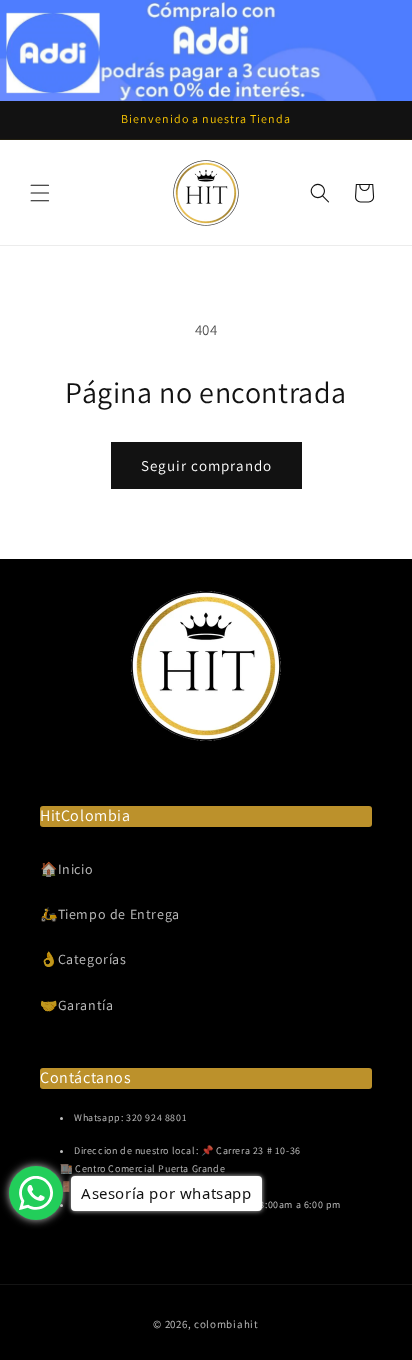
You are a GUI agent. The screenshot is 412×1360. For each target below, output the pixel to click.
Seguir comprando (206, 465)
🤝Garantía (76, 1005)
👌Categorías (83, 959)
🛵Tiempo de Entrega (110, 914)
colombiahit (226, 1324)
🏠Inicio (66, 869)
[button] (40, 193)
